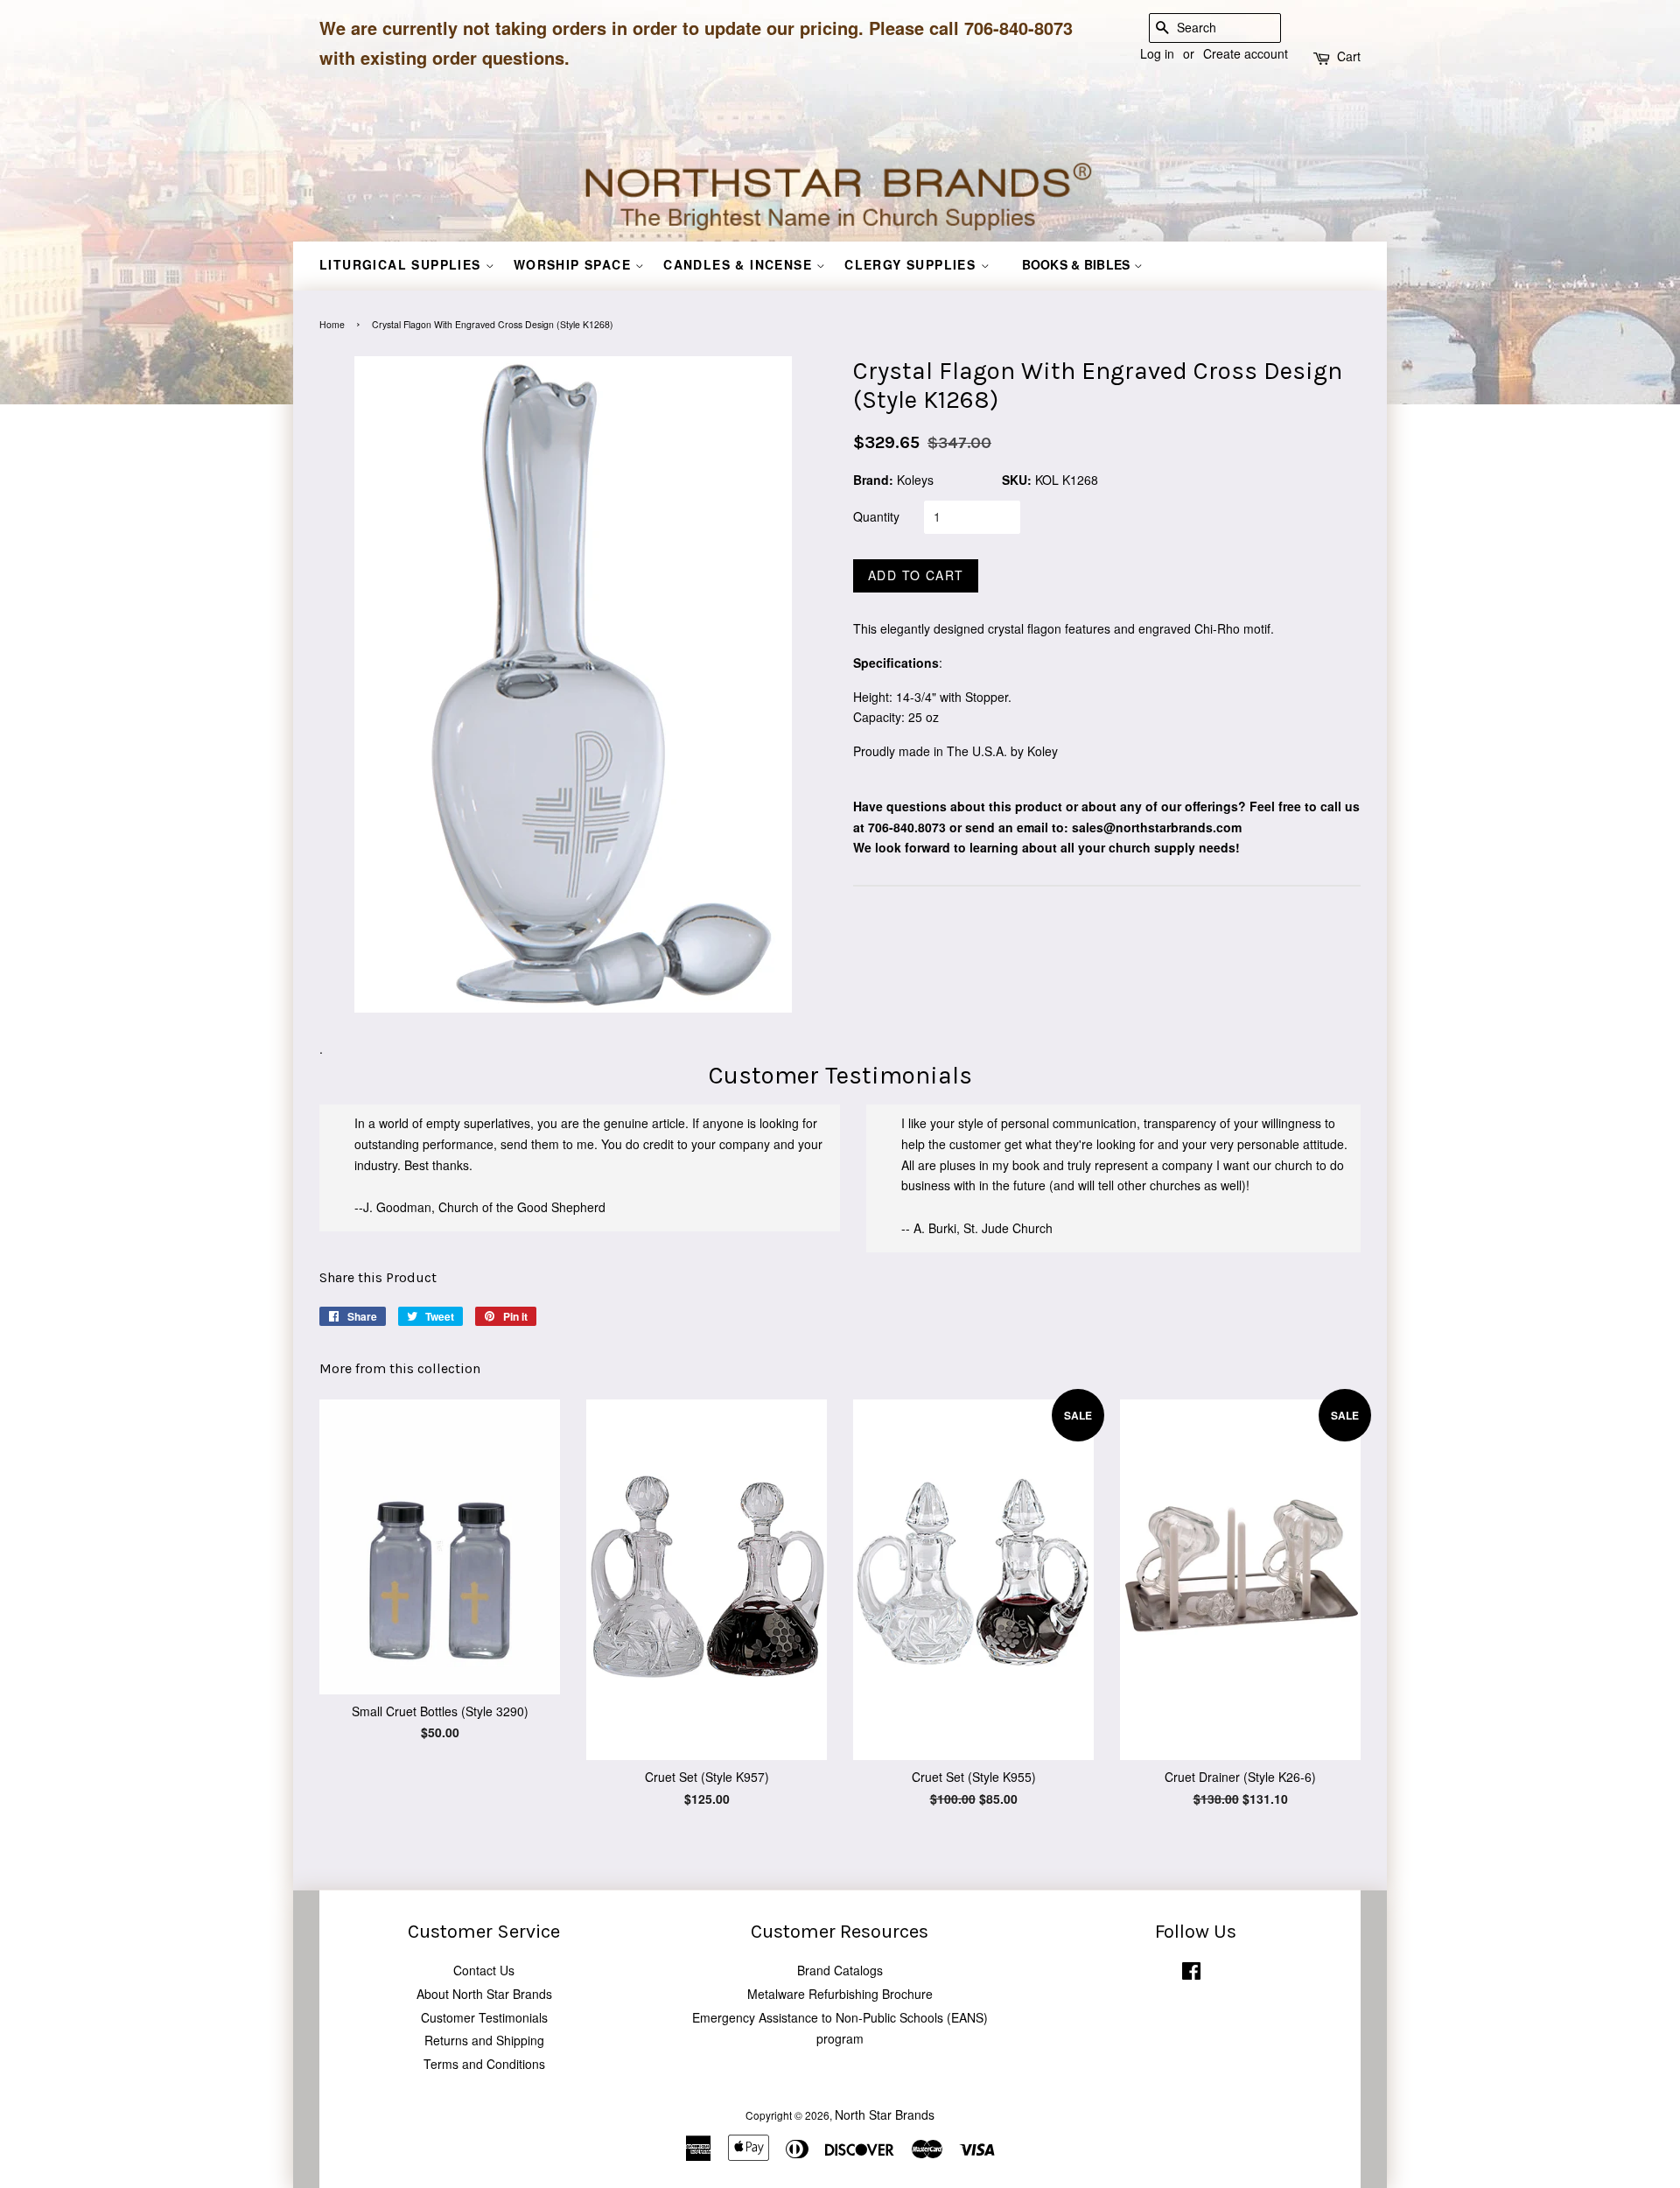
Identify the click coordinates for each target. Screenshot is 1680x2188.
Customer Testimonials (484, 2017)
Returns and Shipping (484, 2040)
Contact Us (484, 1970)
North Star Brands (885, 2114)
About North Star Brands (484, 1994)
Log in (1157, 53)
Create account (1246, 53)
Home (332, 324)
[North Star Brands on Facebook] (1191, 1974)
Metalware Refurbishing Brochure (840, 1994)
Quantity (876, 516)
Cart (1349, 56)
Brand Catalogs (840, 1970)
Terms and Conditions (484, 2064)
